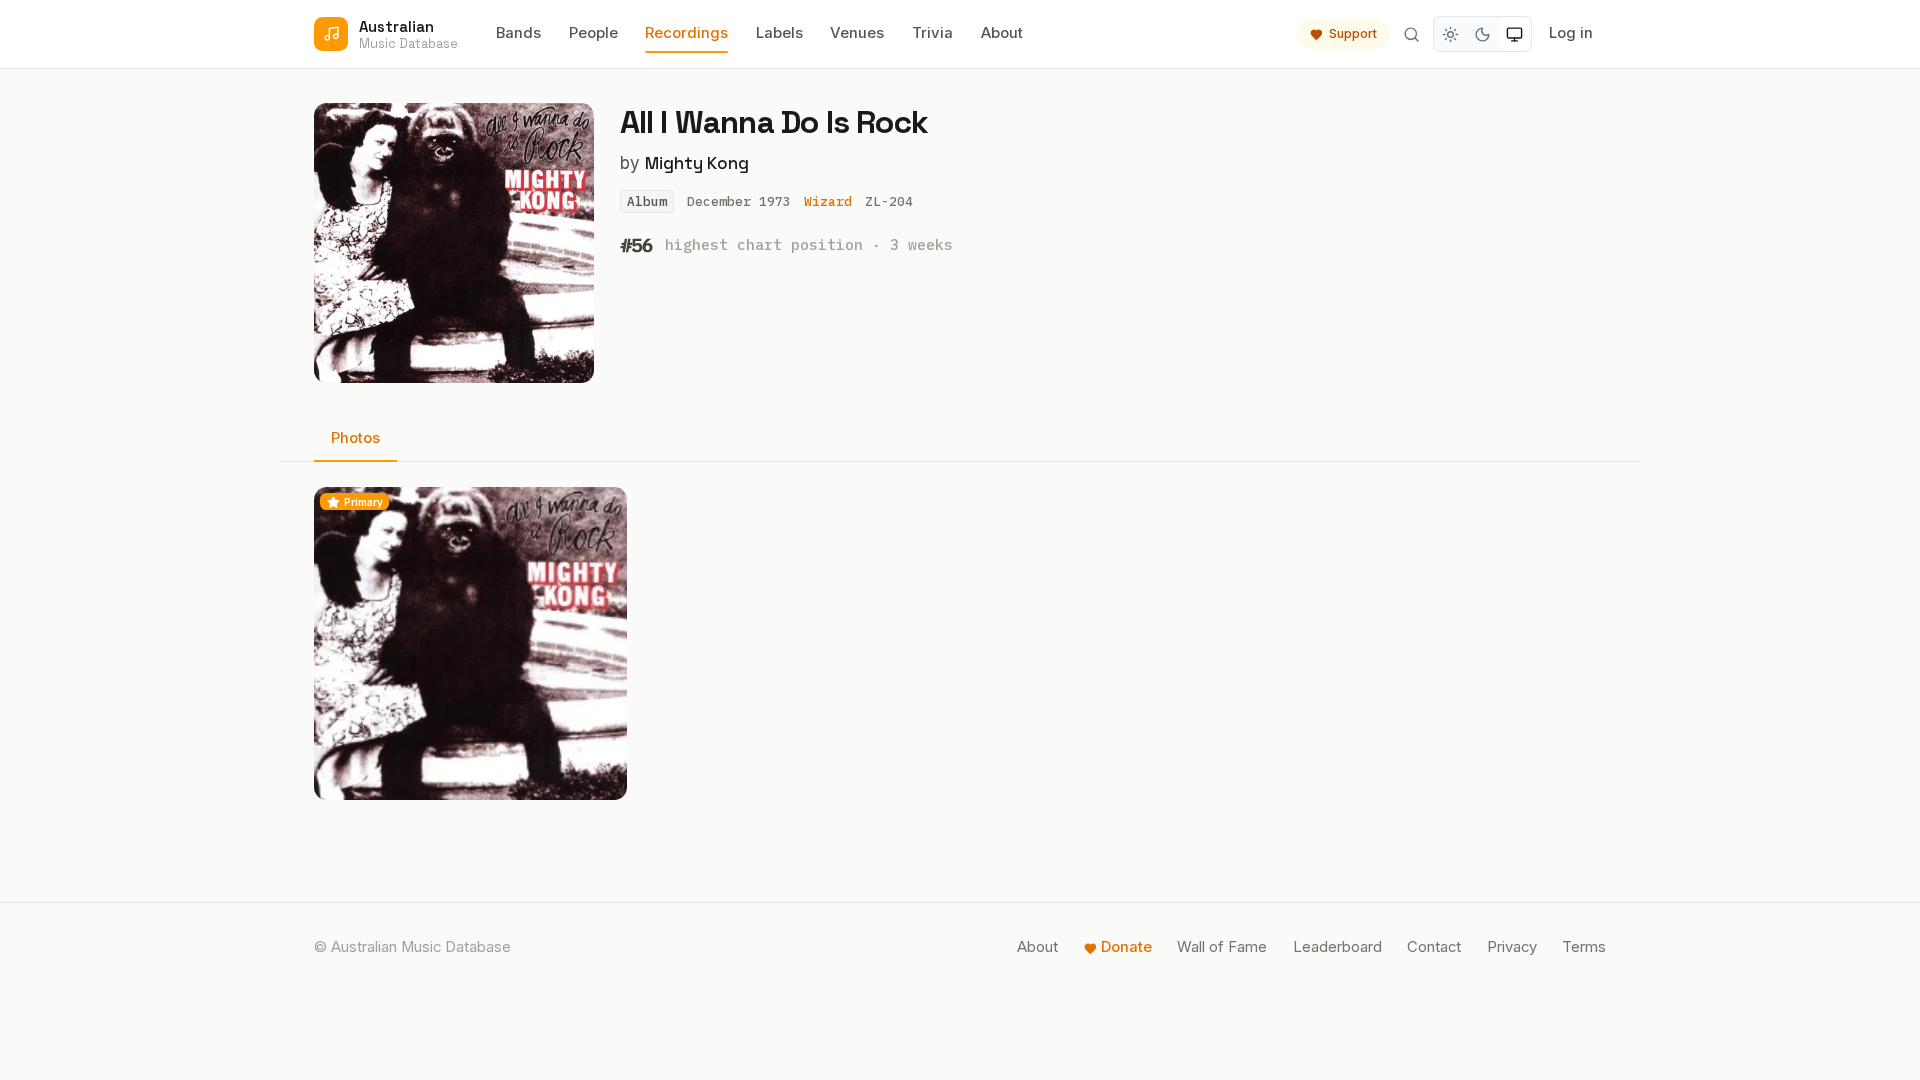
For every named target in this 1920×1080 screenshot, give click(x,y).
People (593, 33)
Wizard (828, 201)
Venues (857, 33)
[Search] (1411, 34)
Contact (1434, 947)
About (1002, 33)
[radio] (1451, 34)
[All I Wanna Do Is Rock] (470, 643)
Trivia (932, 33)
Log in (1571, 33)
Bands (518, 33)
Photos (355, 438)
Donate (1126, 947)
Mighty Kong (697, 163)
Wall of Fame (1222, 947)
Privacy (1512, 947)
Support (1353, 33)
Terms (1584, 947)
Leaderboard (1337, 947)
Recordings (686, 33)
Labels (779, 33)
